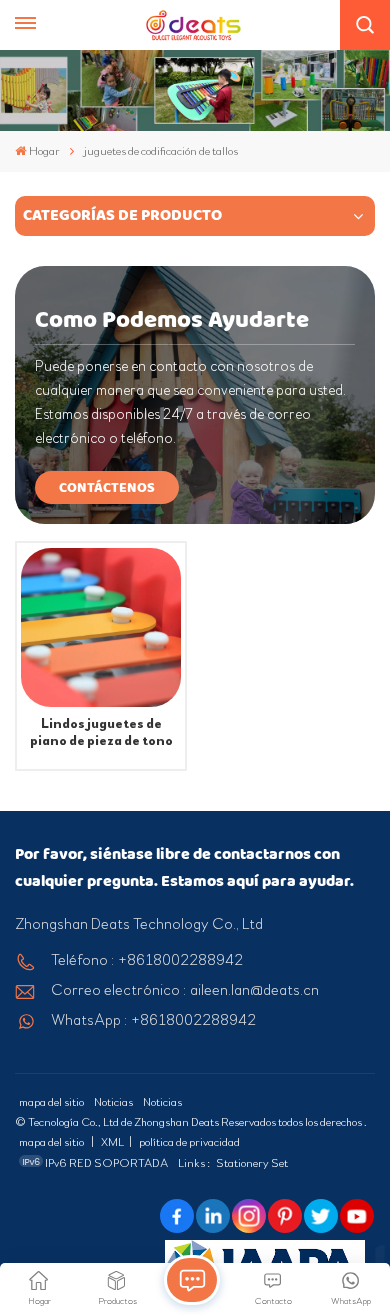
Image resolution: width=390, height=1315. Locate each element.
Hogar (44, 151)
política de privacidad (189, 1142)
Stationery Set (252, 1163)
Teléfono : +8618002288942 (147, 960)
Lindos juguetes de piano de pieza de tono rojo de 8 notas (101, 732)
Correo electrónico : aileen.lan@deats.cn (185, 990)
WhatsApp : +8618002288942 (153, 1020)
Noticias (113, 1102)
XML (112, 1142)
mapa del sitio (51, 1102)
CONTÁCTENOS (107, 487)
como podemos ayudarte (172, 320)
